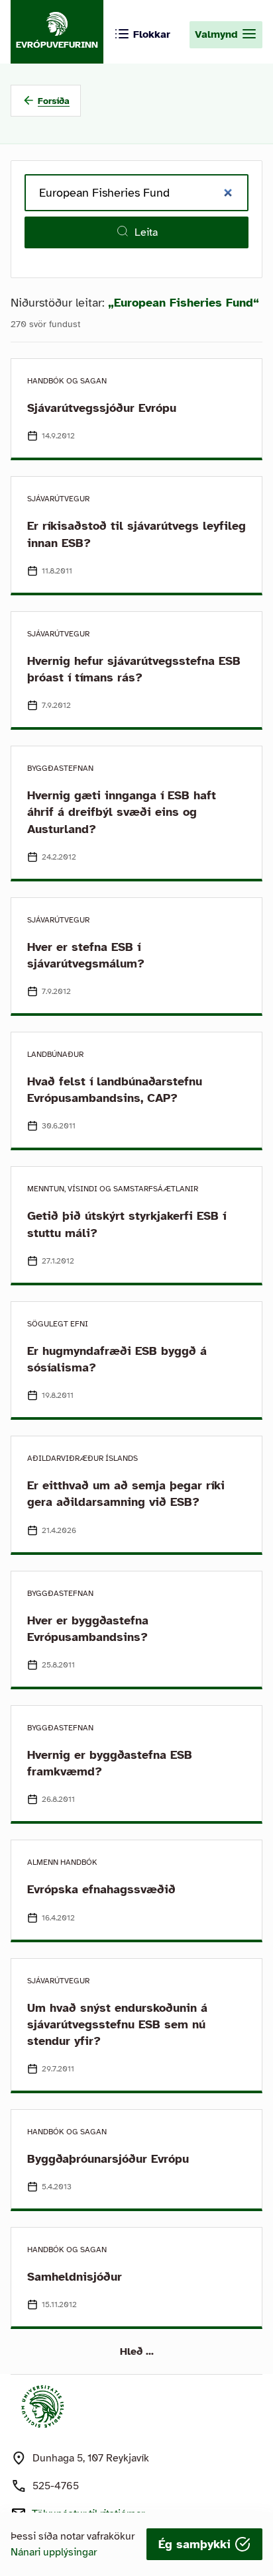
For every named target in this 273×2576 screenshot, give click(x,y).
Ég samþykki (196, 2544)
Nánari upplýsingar (54, 2552)
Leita (146, 232)
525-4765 (56, 2486)
